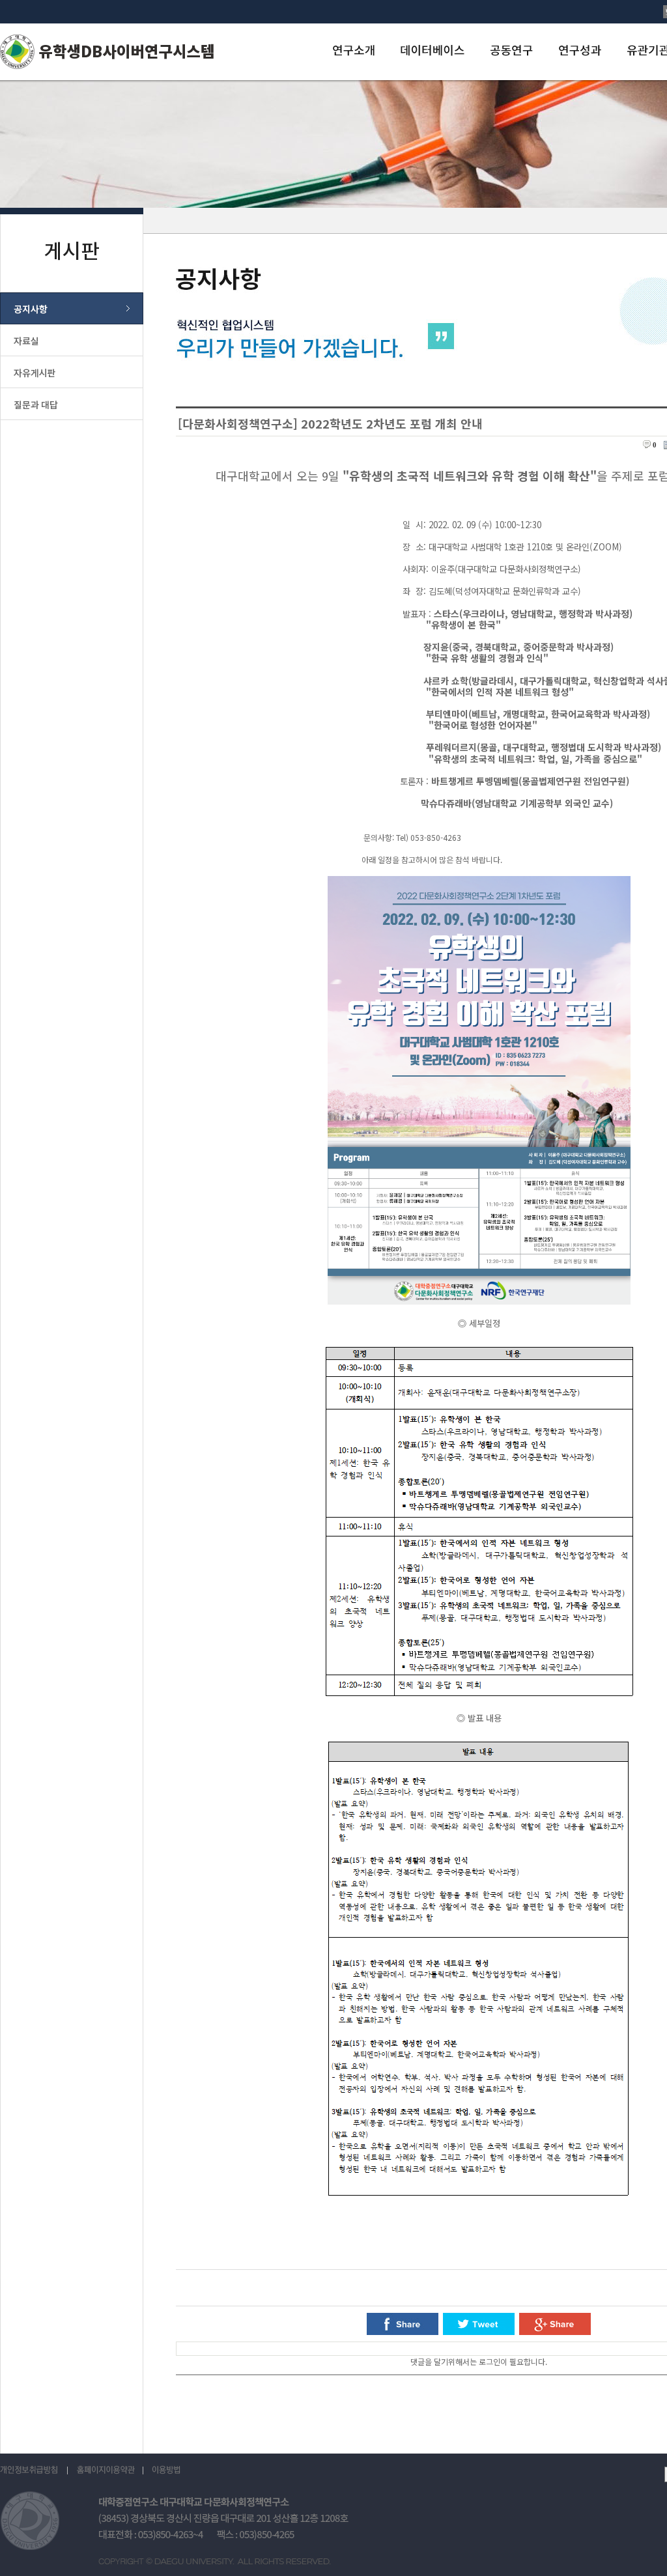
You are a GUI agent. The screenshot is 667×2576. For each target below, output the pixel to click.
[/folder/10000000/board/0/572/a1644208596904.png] (479, 1301)
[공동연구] (511, 50)
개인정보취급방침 (34, 2470)
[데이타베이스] (432, 50)
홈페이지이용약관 (106, 2470)
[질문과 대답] (72, 404)
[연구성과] (579, 50)
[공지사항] (72, 308)
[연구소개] (353, 50)
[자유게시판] (72, 372)
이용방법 (166, 2470)
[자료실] (72, 340)
